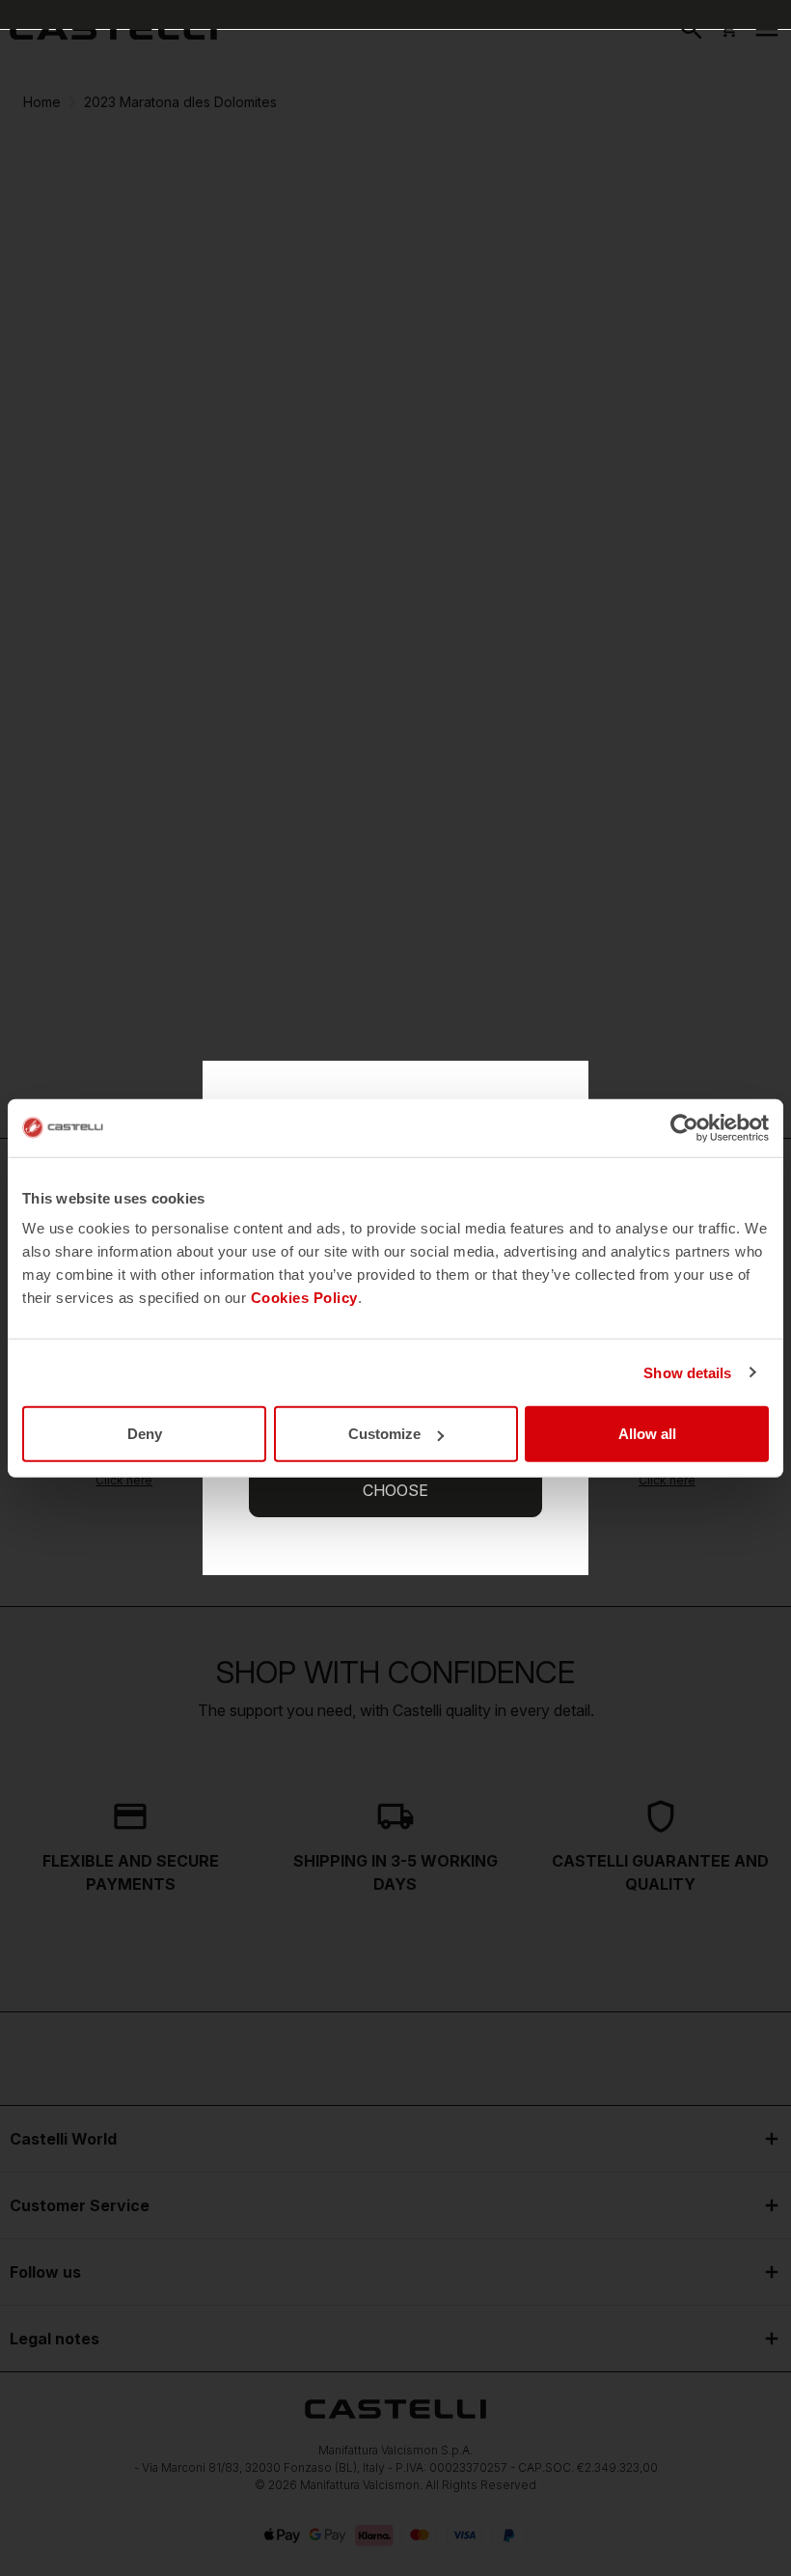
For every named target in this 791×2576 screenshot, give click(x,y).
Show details (687, 1372)
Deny (145, 1434)
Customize (384, 1434)
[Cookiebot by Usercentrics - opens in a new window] (684, 1127)
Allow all (647, 1434)
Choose (395, 1490)
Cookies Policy (304, 1298)
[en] (113, 29)
